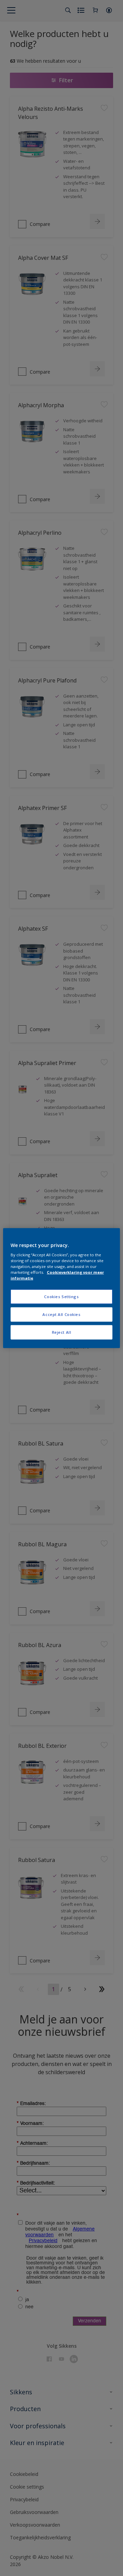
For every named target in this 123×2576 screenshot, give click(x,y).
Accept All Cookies (61, 1314)
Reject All (62, 1332)
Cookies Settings (61, 1297)
